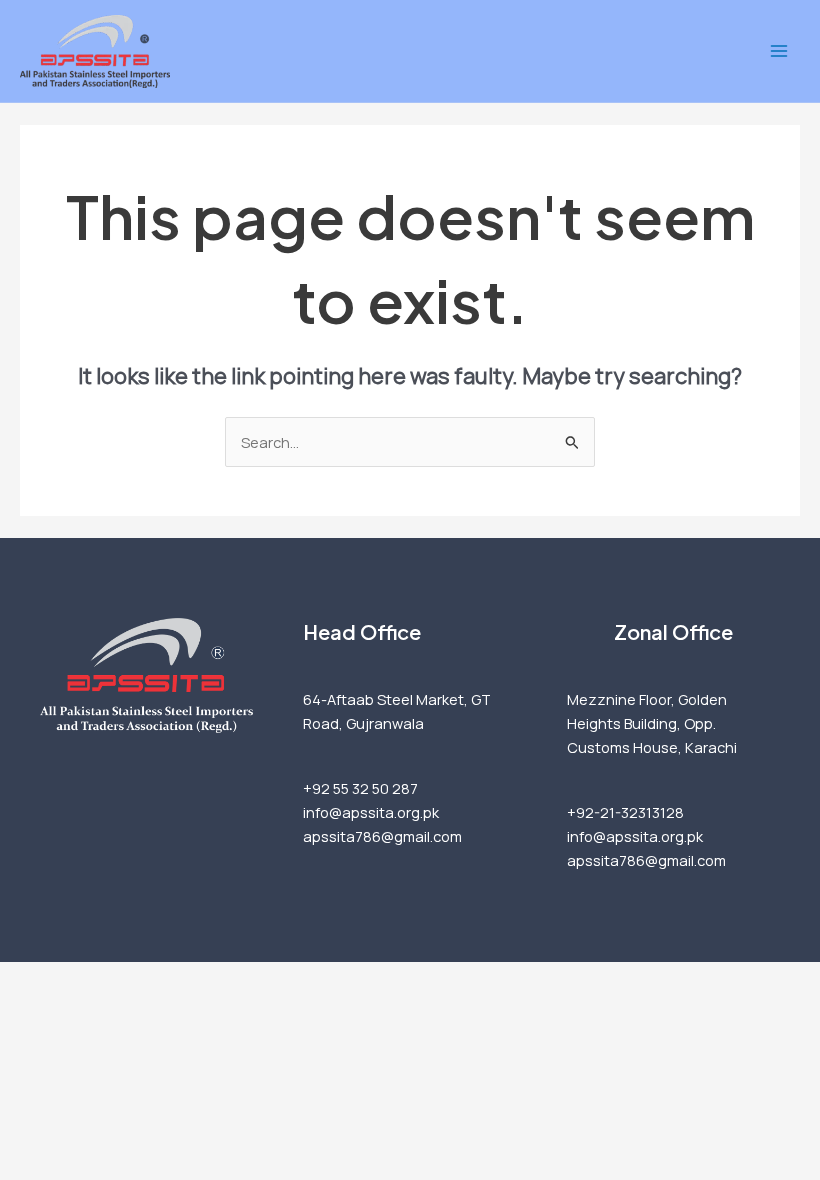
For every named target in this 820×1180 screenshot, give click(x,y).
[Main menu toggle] (779, 51)
